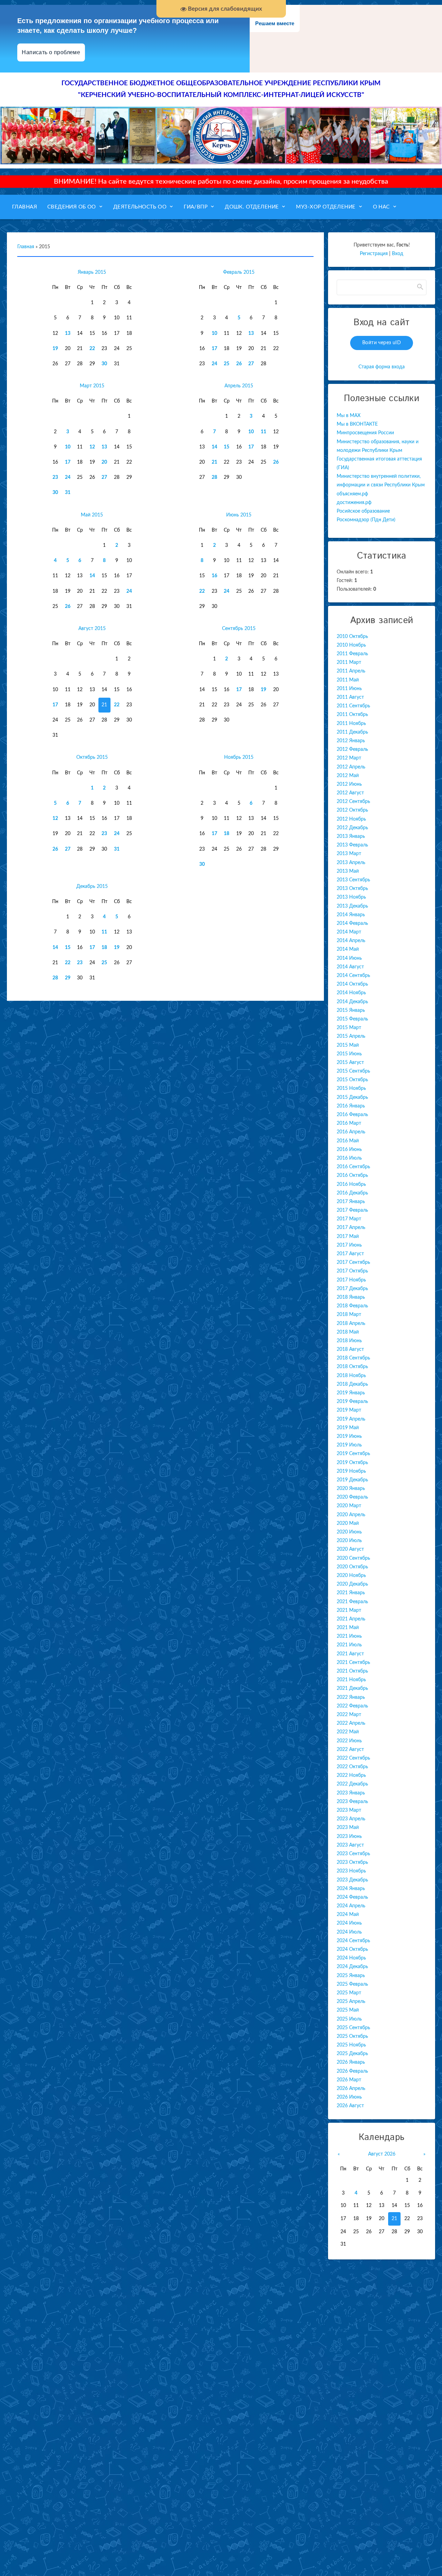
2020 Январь (351, 1489)
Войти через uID (382, 343)
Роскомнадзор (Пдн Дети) (366, 520)
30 (104, 364)
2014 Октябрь (352, 984)
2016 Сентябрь (353, 1167)
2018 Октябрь (352, 1367)
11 (263, 432)
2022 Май (348, 1732)
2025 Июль (349, 2019)
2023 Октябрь (352, 1862)
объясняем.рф (352, 494)
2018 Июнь (349, 1341)
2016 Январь (351, 1106)
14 (214, 447)
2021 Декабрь (352, 1688)
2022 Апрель (351, 1723)
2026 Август (350, 2106)
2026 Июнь (349, 2097)
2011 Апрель (351, 671)
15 (227, 447)
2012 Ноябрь (351, 819)
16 (214, 576)
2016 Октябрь (352, 1175)
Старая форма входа (382, 367)
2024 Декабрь (352, 1967)
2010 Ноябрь (351, 645)
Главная (26, 247)
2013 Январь (351, 836)
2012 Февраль (352, 749)
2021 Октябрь (352, 1671)
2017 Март (349, 1219)
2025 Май (348, 2010)
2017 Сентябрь (353, 1262)
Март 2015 (92, 386)
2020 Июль (349, 1541)
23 (55, 477)
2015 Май (348, 1045)
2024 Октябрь (352, 1949)
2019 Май (348, 1428)
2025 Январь (351, 1976)
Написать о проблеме (51, 52)
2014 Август (350, 967)
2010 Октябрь (352, 637)
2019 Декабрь (352, 1480)
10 (214, 333)
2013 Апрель (351, 863)
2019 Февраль (352, 1402)
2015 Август (350, 1063)
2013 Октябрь (352, 889)
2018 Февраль (352, 1306)
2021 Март (349, 1610)
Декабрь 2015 (92, 887)
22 (92, 349)
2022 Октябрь (352, 1767)
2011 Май (348, 680)
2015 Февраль (352, 1019)
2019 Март (349, 1410)
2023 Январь (351, 1793)
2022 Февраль (352, 1706)
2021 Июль (349, 1645)
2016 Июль (349, 1158)
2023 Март (349, 1810)
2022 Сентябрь (353, 1758)
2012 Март (349, 758)
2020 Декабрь (352, 1584)
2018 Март (349, 1315)
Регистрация (374, 254)
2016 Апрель (351, 1132)
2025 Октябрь (352, 2036)
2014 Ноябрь (351, 993)
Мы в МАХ (349, 416)
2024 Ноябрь (351, 1958)
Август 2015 (92, 629)
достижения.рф (354, 503)
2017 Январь (351, 1202)
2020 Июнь (349, 1532)
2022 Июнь (349, 1741)
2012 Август (350, 793)
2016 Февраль (352, 1115)
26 (239, 364)
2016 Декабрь (352, 1193)
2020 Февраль (352, 1497)
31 (68, 493)
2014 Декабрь (352, 1002)
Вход (398, 254)
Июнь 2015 (239, 515)
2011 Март (349, 662)
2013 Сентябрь (353, 880)
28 (214, 477)
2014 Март (349, 932)
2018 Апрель (351, 1324)
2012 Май (348, 776)
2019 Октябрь (352, 1463)
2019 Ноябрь (351, 1471)
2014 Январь (351, 915)
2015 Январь (351, 1010)
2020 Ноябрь (351, 1576)
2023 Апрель (351, 1819)
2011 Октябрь (352, 715)
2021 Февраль (352, 1602)
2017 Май (348, 1237)
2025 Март (349, 1993)
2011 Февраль (352, 654)
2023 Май (348, 1828)
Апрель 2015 (239, 386)
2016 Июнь (349, 1150)
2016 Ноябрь (351, 1184)
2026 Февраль (352, 2071)
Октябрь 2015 (92, 757)
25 (227, 364)
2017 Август (350, 1254)
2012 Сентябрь (353, 802)
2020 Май (348, 1523)
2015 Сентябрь (353, 1071)
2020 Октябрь (352, 1567)
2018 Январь (351, 1297)
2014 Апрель (351, 941)
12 (92, 447)
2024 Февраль (352, 1897)
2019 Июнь (349, 1436)
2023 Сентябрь (353, 1854)
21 (214, 462)
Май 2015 (92, 515)
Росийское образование (363, 511)
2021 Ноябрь (351, 1680)
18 (227, 834)
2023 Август (350, 1845)
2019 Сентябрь (353, 1454)
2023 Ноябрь (351, 1871)
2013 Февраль (352, 845)
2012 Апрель (351, 767)
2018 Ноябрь (351, 1376)
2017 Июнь (349, 1245)
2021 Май (348, 1628)
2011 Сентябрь (353, 706)
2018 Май (348, 1332)
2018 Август (350, 1349)
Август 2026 (382, 2154)
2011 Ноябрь (351, 724)
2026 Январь (351, 2062)
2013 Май (348, 871)
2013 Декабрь (352, 906)
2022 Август (350, 1750)
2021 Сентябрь (353, 1663)
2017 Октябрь (352, 1271)
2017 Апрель (351, 1228)
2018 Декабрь (352, 1384)
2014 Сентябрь (353, 976)
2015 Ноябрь (351, 1088)
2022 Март (349, 1715)
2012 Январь (351, 741)
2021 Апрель (351, 1619)
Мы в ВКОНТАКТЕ (357, 424)
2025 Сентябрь (353, 2028)
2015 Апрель (351, 1036)
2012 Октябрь (352, 810)
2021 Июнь (349, 1636)
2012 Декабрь (352, 828)
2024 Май (348, 1915)
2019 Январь (351, 1393)
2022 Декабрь (352, 1784)
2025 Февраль (352, 1984)
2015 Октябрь (352, 1080)
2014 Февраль (352, 923)
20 (104, 462)
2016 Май (348, 1141)
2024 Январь (351, 1889)
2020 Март (349, 1506)
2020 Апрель (351, 1515)
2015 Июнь (349, 1054)
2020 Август (350, 1549)
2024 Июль (349, 1932)
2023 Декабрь (352, 1880)
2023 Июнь (349, 1837)
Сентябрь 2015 (239, 629)
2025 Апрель (351, 2002)
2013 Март (349, 854)
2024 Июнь (349, 1923)
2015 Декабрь (352, 1097)
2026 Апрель (351, 2089)
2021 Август (350, 1654)
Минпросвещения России (365, 433)
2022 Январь (351, 1697)
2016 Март (349, 1123)
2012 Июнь (349, 784)
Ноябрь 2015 (239, 757)
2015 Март (349, 1028)
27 (251, 364)
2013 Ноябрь (351, 897)
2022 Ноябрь (351, 1775)
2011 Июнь (349, 689)
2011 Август (350, 697)
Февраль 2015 (239, 272)
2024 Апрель (351, 1906)
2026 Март (349, 2080)
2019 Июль (349, 1445)
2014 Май (348, 949)
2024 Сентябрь (353, 1941)
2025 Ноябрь (351, 2045)
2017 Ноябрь (351, 1280)
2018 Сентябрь (353, 1358)
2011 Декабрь (352, 732)
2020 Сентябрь (353, 1558)
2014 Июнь (349, 958)
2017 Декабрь (352, 1289)
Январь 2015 (92, 272)
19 (55, 349)
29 (68, 978)
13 (68, 333)
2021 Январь (351, 1593)
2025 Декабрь (352, 2054)
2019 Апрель (351, 1419)
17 (214, 349)
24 (214, 364)
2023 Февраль (352, 1802)
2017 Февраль (352, 1210)
